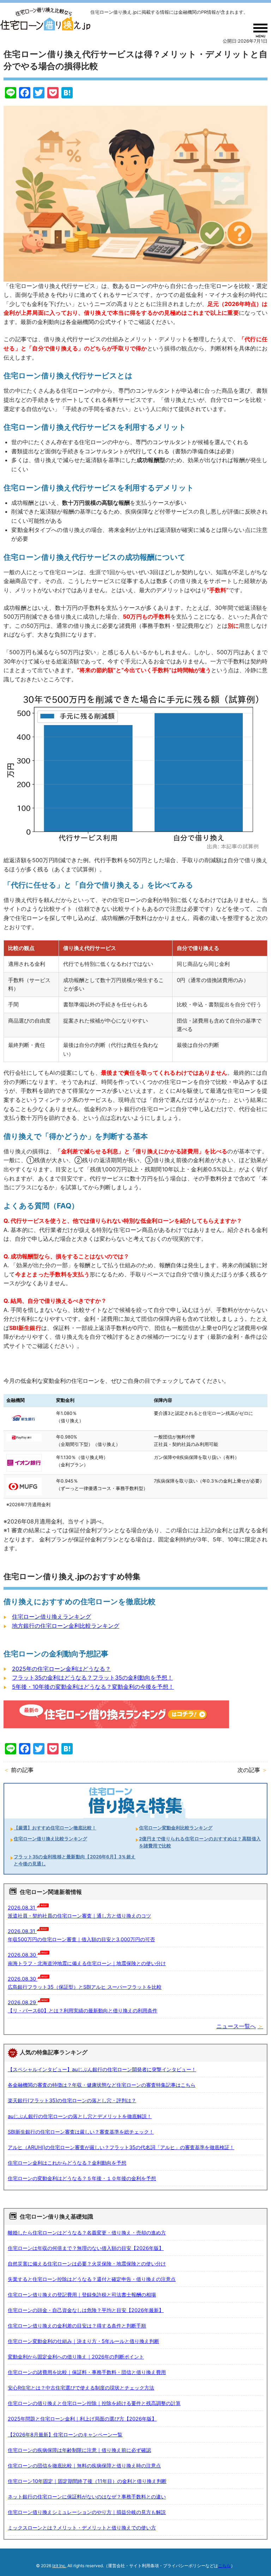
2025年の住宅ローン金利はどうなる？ (61, 1669)
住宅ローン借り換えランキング (52, 1617)
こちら (224, 2566)
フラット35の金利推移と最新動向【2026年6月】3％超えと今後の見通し (75, 1860)
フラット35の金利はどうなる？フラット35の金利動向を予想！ (92, 1678)
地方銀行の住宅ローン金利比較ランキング (66, 1626)
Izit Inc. (59, 2566)
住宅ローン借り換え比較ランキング (50, 1839)
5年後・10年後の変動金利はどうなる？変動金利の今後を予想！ (93, 1687)
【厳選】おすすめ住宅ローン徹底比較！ (55, 1828)
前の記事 (22, 1770)
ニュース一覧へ (236, 2026)
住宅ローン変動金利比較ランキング (176, 1828)
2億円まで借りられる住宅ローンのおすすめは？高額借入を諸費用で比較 (200, 1842)
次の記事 (249, 1770)
